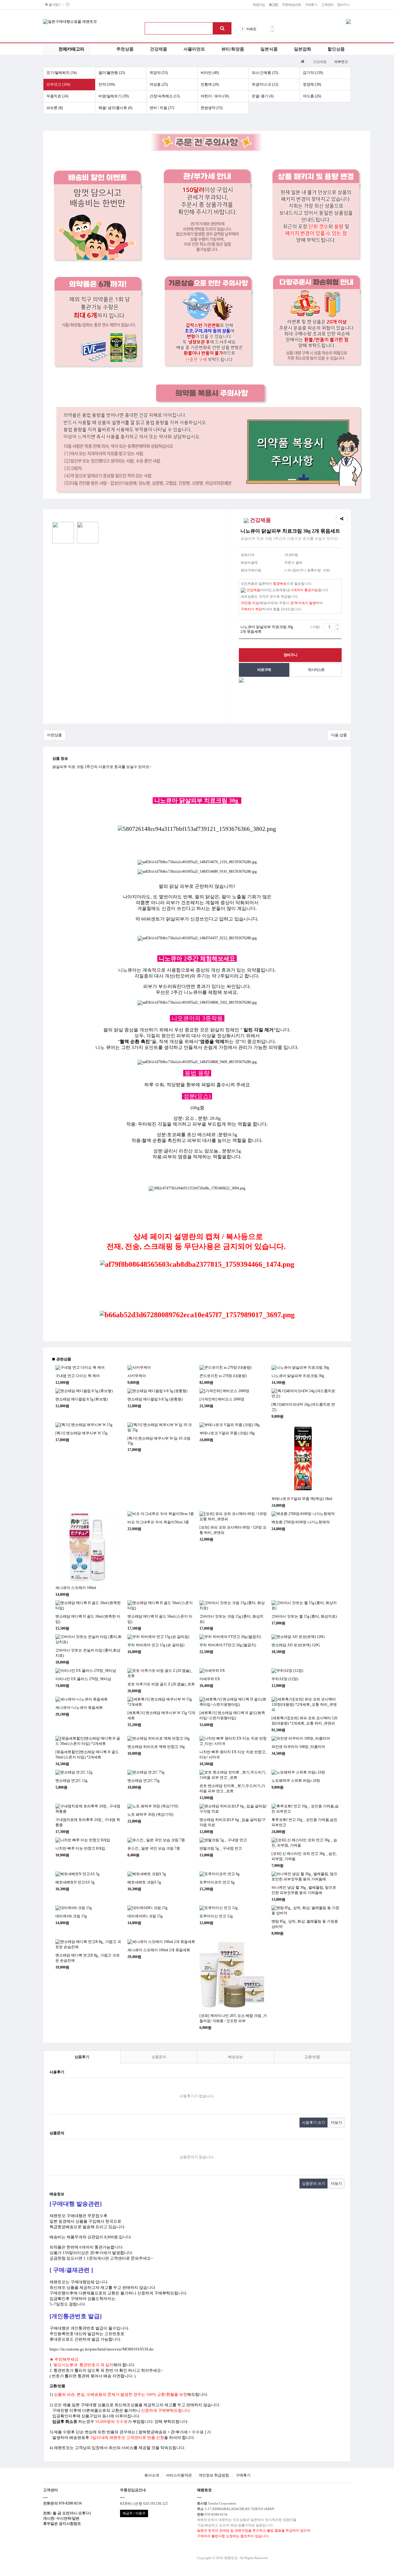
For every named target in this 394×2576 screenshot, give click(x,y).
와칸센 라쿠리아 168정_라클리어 (298, 1747)
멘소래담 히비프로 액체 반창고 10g (156, 1747)
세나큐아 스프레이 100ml (76, 1588)
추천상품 (125, 49)
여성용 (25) (159, 84)
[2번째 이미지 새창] (88, 532)
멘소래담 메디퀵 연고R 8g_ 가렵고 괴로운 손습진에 (88, 1958)
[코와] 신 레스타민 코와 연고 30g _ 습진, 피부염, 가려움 (304, 1856)
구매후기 (311, 5)
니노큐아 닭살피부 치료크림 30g (298, 1376)
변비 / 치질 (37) (162, 108)
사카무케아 (137, 1376)
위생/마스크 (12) (265, 84)
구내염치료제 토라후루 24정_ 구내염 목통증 (88, 1822)
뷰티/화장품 (233, 49)
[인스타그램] (67, 5)
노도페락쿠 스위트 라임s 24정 (296, 1781)
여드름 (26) (312, 96)
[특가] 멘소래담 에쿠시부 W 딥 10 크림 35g (159, 1441)
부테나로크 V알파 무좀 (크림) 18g (227, 1433)
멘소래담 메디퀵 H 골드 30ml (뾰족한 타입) (88, 1619)
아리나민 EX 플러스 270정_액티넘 (83, 1679)
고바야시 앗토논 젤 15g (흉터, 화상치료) (304, 1616)
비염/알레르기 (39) (114, 96)
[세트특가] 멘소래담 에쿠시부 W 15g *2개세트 (161, 1715)
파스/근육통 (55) (265, 73)
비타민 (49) (210, 73)
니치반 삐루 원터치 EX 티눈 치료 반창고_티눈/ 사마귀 (233, 1755)
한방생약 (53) (212, 108)
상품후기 (82, 2057)
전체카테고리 (71, 49)
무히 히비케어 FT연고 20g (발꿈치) (228, 1645)
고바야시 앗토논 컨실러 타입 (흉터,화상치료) (88, 1653)
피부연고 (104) (58, 84)
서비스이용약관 (179, 2475)
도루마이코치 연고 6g (217, 1882)
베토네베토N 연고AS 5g (75, 1882)
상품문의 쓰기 (314, 2184)
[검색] (222, 28)
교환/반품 (312, 2057)
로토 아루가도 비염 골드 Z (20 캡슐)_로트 (161, 1684)
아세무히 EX (210, 1679)
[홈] (303, 61)
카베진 (251, 29)
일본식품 (269, 49)
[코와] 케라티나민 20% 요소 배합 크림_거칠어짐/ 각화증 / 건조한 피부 (233, 2018)
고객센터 (327, 5)
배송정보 (235, 2057)
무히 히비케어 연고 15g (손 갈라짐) (156, 1645)
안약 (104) (107, 84)
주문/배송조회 (291, 5)
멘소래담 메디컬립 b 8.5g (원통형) (155, 1399)
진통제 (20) (210, 84)
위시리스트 (316, 670)
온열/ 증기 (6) (263, 96)
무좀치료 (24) (57, 96)
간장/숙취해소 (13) (165, 96)
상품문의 (159, 2057)
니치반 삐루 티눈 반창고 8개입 (80, 1848)
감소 (338, 629)
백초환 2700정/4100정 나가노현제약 (301, 1522)
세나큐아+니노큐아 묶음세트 (79, 1708)
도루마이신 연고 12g (216, 1916)
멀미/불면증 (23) (112, 73)
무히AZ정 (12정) (285, 1679)
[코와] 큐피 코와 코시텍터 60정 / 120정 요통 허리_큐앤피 (233, 1530)
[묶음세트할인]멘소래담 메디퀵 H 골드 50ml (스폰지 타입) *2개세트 (87, 1755)
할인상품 (336, 49)
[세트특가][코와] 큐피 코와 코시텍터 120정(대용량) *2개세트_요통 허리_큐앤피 (304, 1721)
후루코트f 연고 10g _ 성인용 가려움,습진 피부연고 (304, 1822)
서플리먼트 (194, 49)
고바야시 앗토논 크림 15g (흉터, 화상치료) (231, 1619)
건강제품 (159, 49)
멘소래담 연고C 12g (71, 1781)
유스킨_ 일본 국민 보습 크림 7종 (154, 1848)
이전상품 (54, 735)
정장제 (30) (312, 84)
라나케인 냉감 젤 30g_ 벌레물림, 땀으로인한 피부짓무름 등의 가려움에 (304, 1890)
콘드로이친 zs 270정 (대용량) (223, 1376)
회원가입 (259, 5)
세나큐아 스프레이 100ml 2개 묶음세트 (159, 1950)
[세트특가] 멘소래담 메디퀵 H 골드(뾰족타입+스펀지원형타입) (232, 1715)
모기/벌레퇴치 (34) (62, 73)
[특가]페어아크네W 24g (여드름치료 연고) (303, 1407)
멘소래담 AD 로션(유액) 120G (296, 1645)
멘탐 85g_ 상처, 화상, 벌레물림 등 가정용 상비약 (305, 1924)
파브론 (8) (55, 108)
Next (272, 31)
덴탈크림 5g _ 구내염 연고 (221, 1848)
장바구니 (343, 5)
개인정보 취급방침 (214, 2475)
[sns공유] (342, 519)
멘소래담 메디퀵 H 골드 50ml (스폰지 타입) (160, 1619)
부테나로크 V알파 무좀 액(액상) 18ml (302, 1499)
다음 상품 (339, 735)
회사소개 (152, 2475)
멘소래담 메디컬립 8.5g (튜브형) (82, 1399)
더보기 (336, 2123)
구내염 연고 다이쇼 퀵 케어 (78, 1376)
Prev (272, 27)
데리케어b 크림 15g (71, 1916)
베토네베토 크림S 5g (144, 1882)
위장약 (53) (159, 73)
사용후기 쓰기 (314, 2123)
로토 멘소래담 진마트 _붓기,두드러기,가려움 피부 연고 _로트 (232, 1788)
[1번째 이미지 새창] (63, 532)
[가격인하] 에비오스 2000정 (222, 1399)
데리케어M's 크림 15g (145, 1916)
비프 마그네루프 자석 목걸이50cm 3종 (158, 1522)
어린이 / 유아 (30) (215, 96)
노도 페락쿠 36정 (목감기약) (150, 1814)
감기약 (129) (313, 73)
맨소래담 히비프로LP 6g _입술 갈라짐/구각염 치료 (233, 1822)
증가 (338, 625)
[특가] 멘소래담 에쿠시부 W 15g (81, 1433)
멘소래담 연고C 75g (143, 1781)
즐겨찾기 (54, 5)
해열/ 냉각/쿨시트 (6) (115, 108)
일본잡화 (303, 49)
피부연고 (341, 62)
